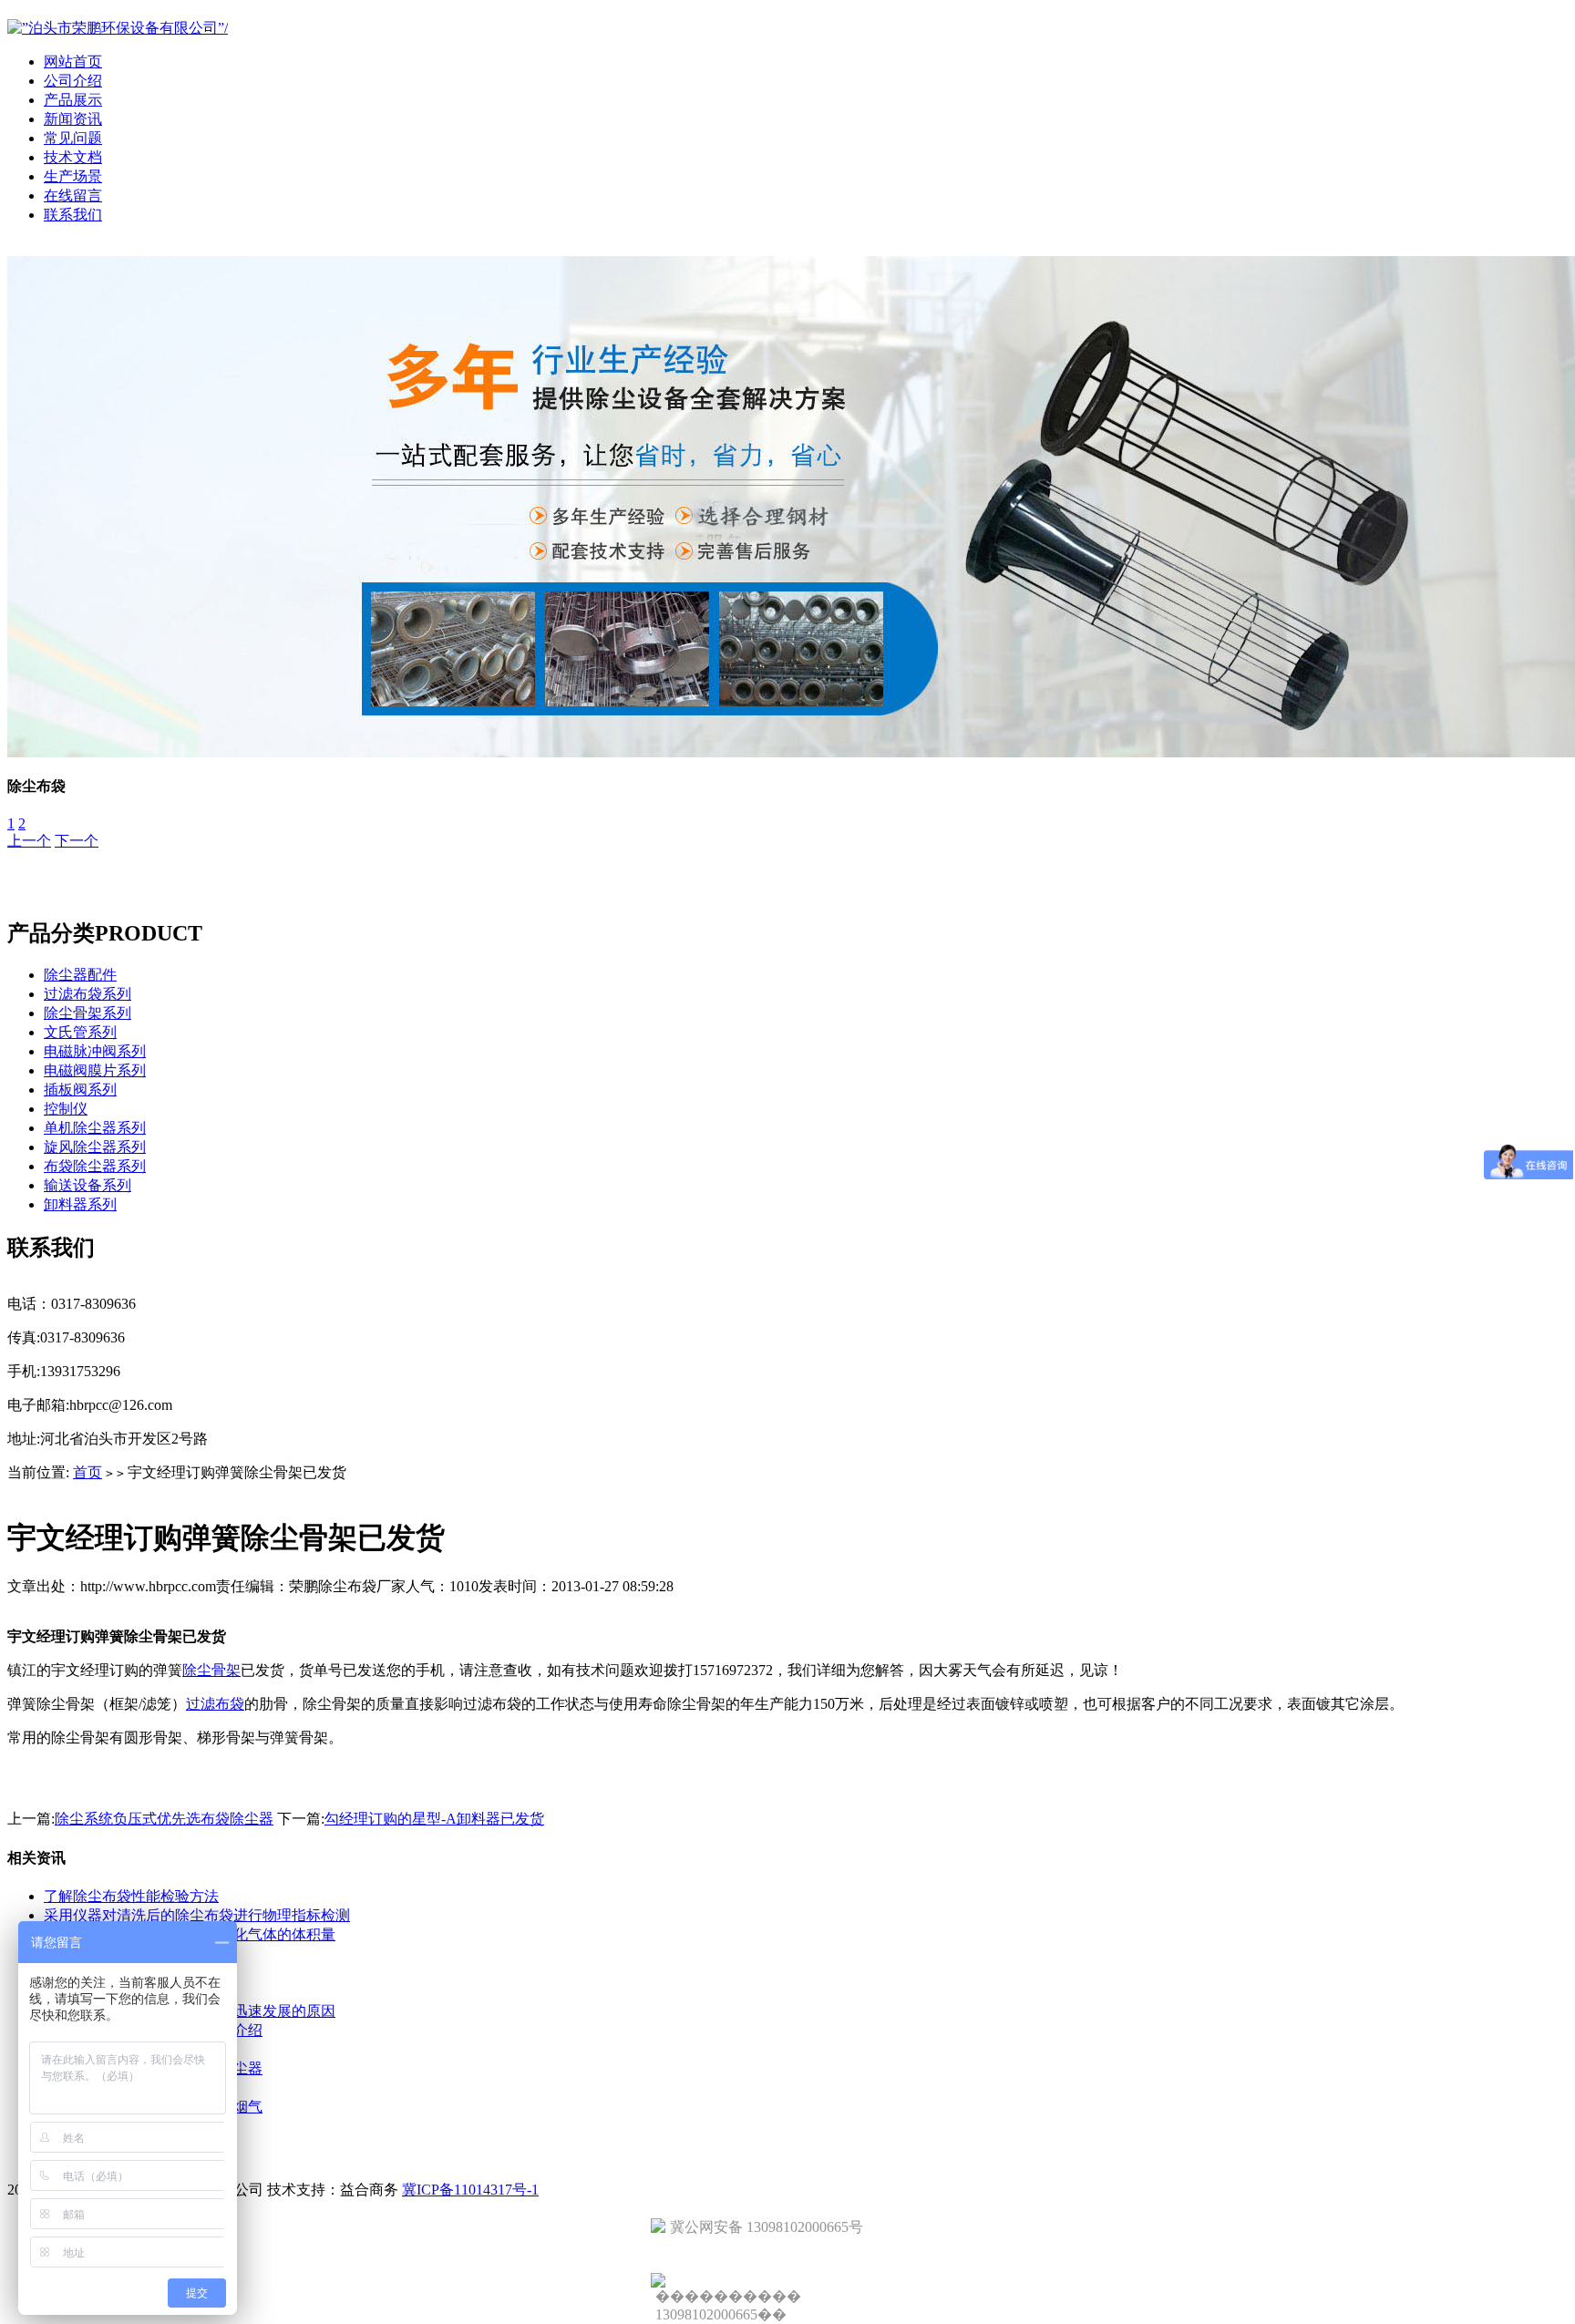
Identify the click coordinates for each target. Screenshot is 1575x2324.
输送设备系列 (87, 1185)
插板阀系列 (80, 1090)
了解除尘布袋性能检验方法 (131, 1896)
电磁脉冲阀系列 (95, 1051)
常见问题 (73, 138)
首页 (87, 1472)
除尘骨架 (211, 1670)
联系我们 (73, 215)
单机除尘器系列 (95, 1128)
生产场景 (73, 176)
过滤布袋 (215, 1704)
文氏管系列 (80, 1032)
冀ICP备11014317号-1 (470, 2190)
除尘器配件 (80, 975)
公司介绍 (73, 81)
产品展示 (73, 100)
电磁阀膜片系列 (95, 1070)
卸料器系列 (80, 1204)
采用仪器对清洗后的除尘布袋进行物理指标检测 (197, 1915)
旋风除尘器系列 (95, 1147)
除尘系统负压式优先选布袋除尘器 (164, 1819)
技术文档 (73, 157)
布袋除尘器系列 (95, 1166)
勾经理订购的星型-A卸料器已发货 (434, 1819)
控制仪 (66, 1109)
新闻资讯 (73, 119)
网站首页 (73, 62)
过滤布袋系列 (87, 994)
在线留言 (73, 195)
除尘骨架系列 (87, 1013)
